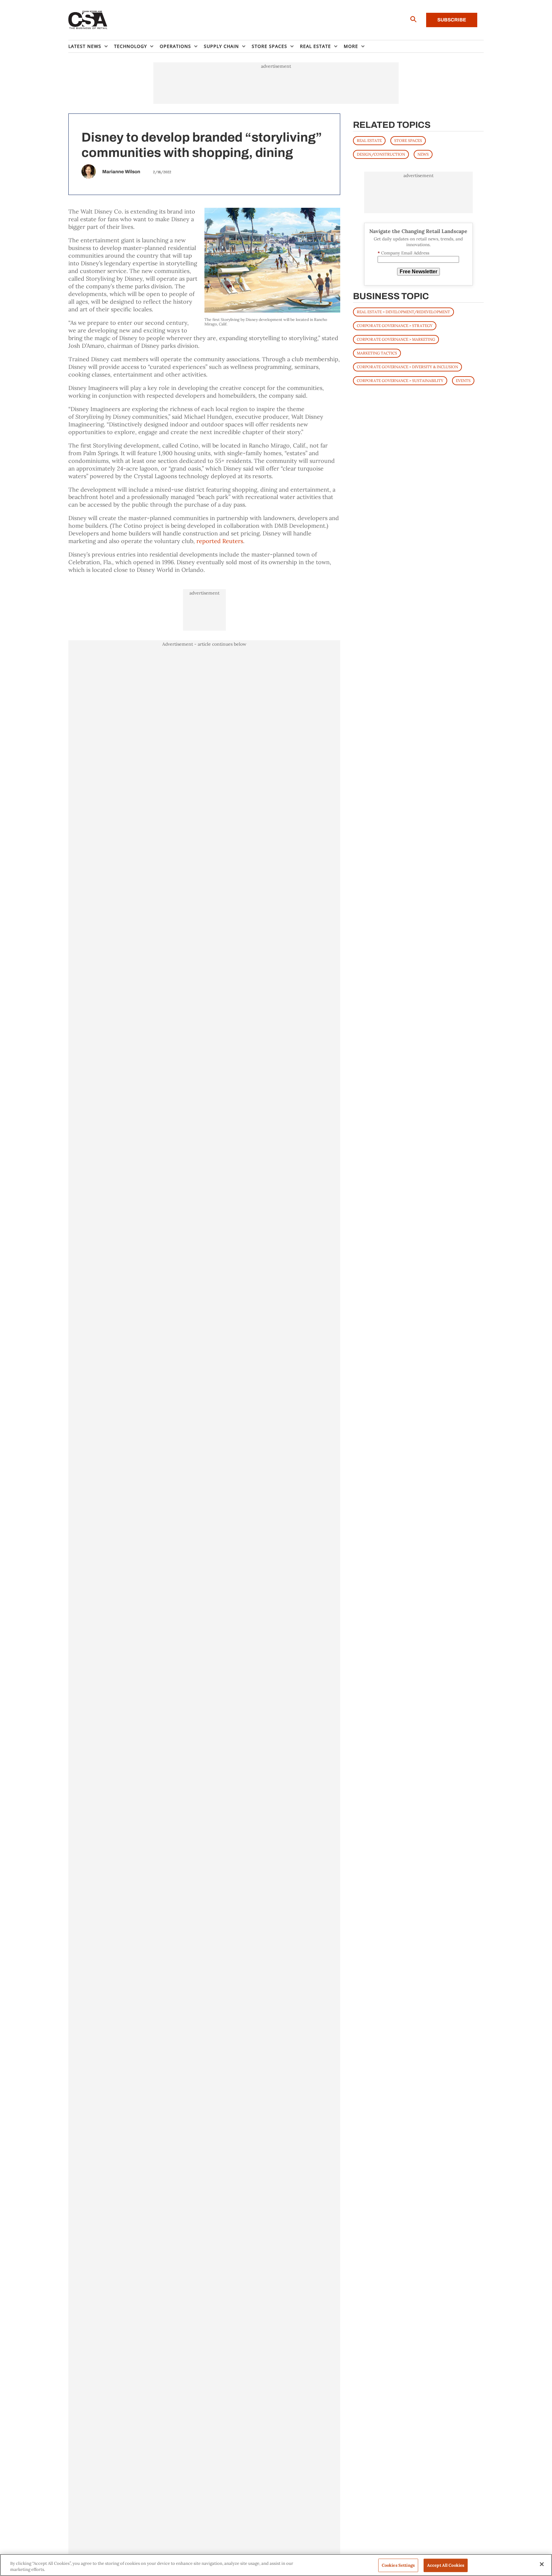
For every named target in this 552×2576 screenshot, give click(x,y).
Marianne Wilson (121, 172)
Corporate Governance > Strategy (395, 326)
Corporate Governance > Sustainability (400, 381)
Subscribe (452, 20)
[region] (276, 2565)
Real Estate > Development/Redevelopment (403, 312)
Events (463, 381)
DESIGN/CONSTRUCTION (381, 154)
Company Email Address (403, 253)
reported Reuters (220, 541)
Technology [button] (130, 46)
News (423, 154)
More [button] (351, 46)
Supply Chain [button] (221, 46)
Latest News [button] (85, 46)
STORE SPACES (408, 140)
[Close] (542, 2564)
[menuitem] (91, 46)
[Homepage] (88, 20)
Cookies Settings (398, 2565)
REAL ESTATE (369, 140)
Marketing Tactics (377, 353)
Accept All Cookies (446, 2565)
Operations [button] (175, 46)
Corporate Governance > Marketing (396, 339)
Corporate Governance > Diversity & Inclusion (407, 367)
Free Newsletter (418, 272)
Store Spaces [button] (269, 46)
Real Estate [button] (315, 46)
